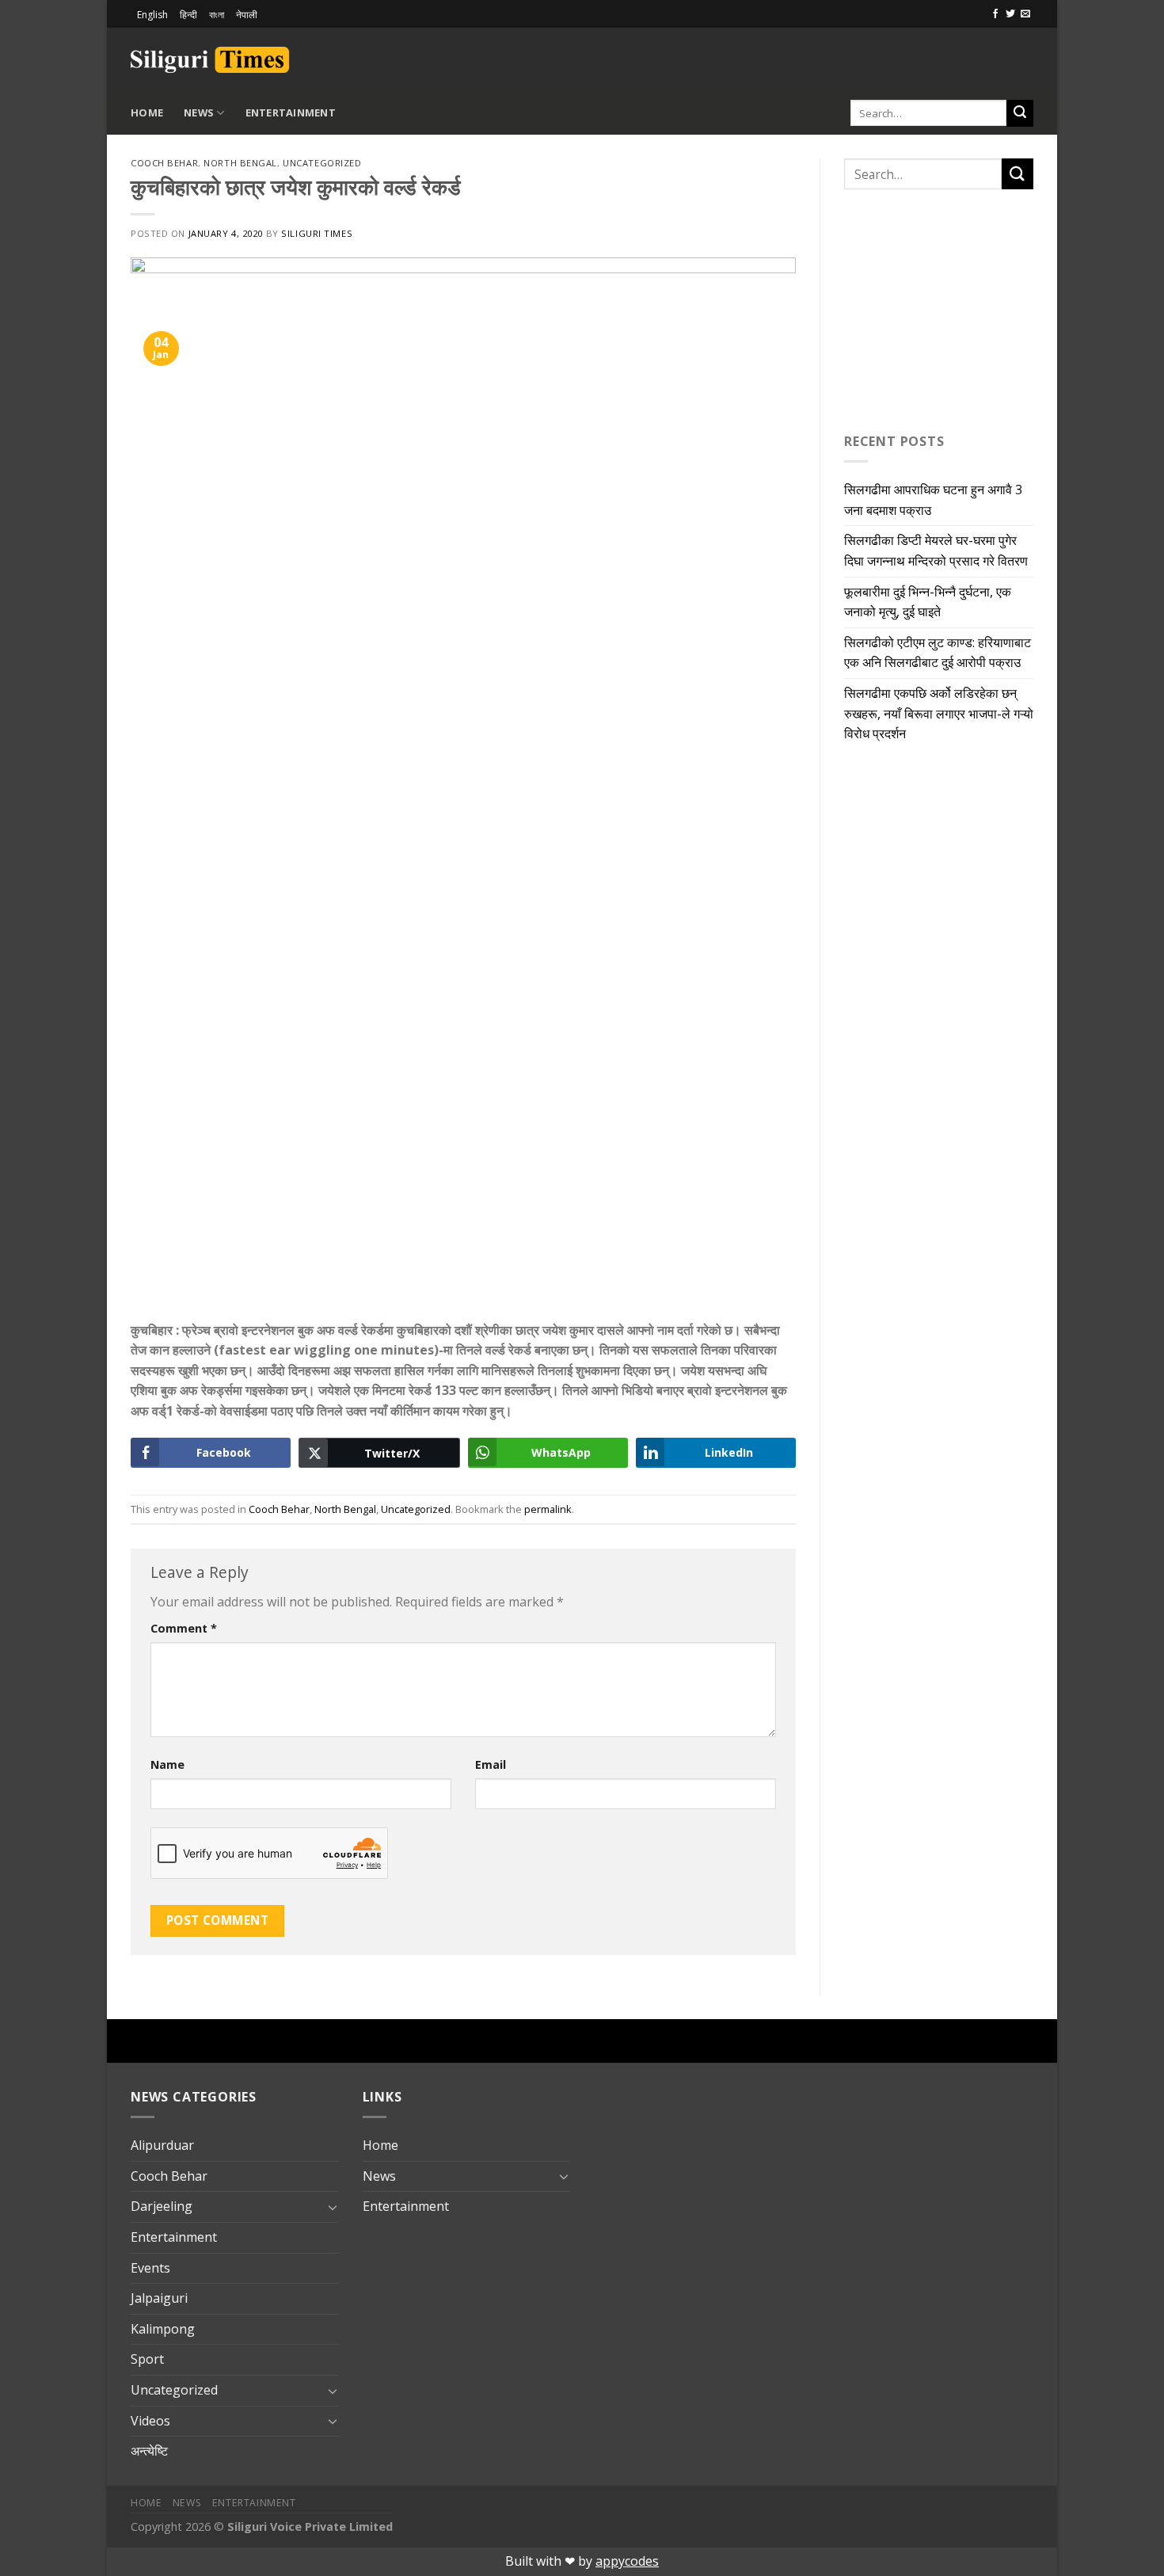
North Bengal (240, 163)
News (199, 112)
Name (167, 1764)
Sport (147, 2359)
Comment (184, 1628)
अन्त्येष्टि (149, 2451)
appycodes (627, 2561)
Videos (150, 2421)
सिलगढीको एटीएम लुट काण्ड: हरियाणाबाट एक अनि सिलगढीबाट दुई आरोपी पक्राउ (938, 653)
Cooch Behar (164, 163)
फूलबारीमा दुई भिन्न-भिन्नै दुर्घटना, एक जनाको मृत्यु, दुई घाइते (928, 602)
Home (147, 112)
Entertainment (291, 112)
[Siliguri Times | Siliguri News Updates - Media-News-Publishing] (210, 60)
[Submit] (1020, 113)
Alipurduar (162, 2145)
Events (150, 2268)
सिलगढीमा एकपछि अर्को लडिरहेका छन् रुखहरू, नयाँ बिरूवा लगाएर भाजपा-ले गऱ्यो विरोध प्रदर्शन (939, 713)
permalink (548, 1509)
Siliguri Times (317, 233)
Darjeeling (162, 2206)
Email (491, 1764)
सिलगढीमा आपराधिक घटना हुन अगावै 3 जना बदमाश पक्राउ (933, 500)
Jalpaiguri (159, 2298)
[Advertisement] (848, 57)
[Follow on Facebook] (995, 14)
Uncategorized (322, 163)
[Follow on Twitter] (1010, 14)
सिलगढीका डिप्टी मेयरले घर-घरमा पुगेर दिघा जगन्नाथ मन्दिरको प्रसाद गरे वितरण (936, 551)
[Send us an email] (1025, 14)
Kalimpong (163, 2329)
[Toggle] (333, 2207)
